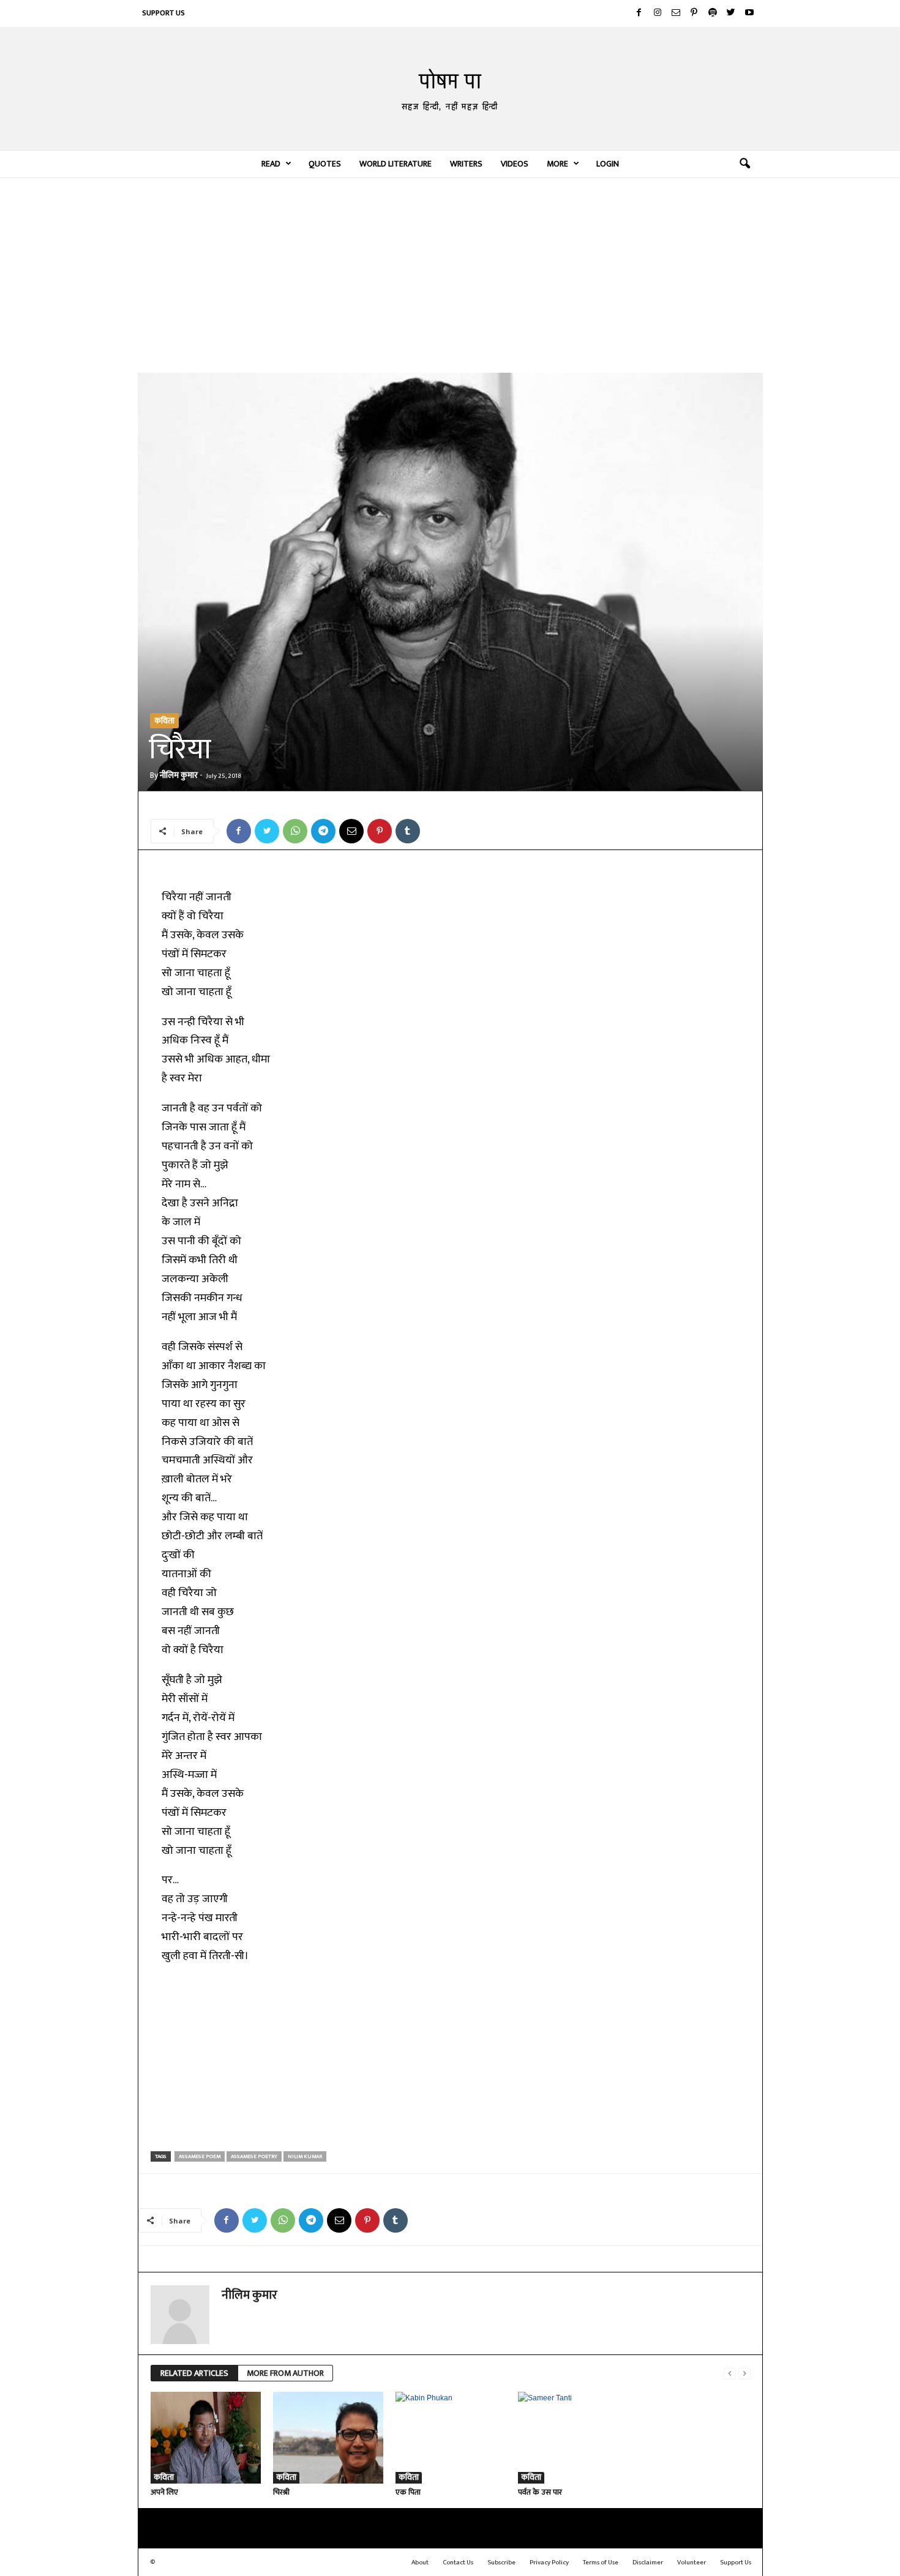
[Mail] (676, 13)
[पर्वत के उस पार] (573, 2438)
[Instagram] (658, 13)
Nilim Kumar (305, 2156)
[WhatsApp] (295, 831)
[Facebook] (639, 13)
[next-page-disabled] (744, 2374)
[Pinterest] (694, 13)
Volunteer (692, 2563)
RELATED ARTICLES (194, 2373)
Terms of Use (601, 2563)
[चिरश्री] (328, 2438)
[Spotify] (713, 13)
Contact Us (458, 2563)
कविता (164, 721)
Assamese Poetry (254, 2156)
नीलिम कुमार (179, 775)
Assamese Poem (200, 2156)
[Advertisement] (450, 275)
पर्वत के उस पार (540, 2492)
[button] (744, 164)
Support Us (163, 13)
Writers (466, 164)
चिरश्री (281, 2492)
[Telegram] (323, 831)
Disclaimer (648, 2563)
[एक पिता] (451, 2438)
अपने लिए (164, 2492)
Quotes (325, 164)
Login (608, 164)
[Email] (351, 831)
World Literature (396, 164)
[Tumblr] (408, 831)
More (557, 164)
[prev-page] (730, 2374)
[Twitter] (731, 13)
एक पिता (408, 2492)
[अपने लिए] (206, 2438)
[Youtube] (749, 13)
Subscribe (501, 2563)
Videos (515, 164)
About (420, 2563)
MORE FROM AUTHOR (285, 2373)
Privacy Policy (549, 2563)
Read (271, 164)
